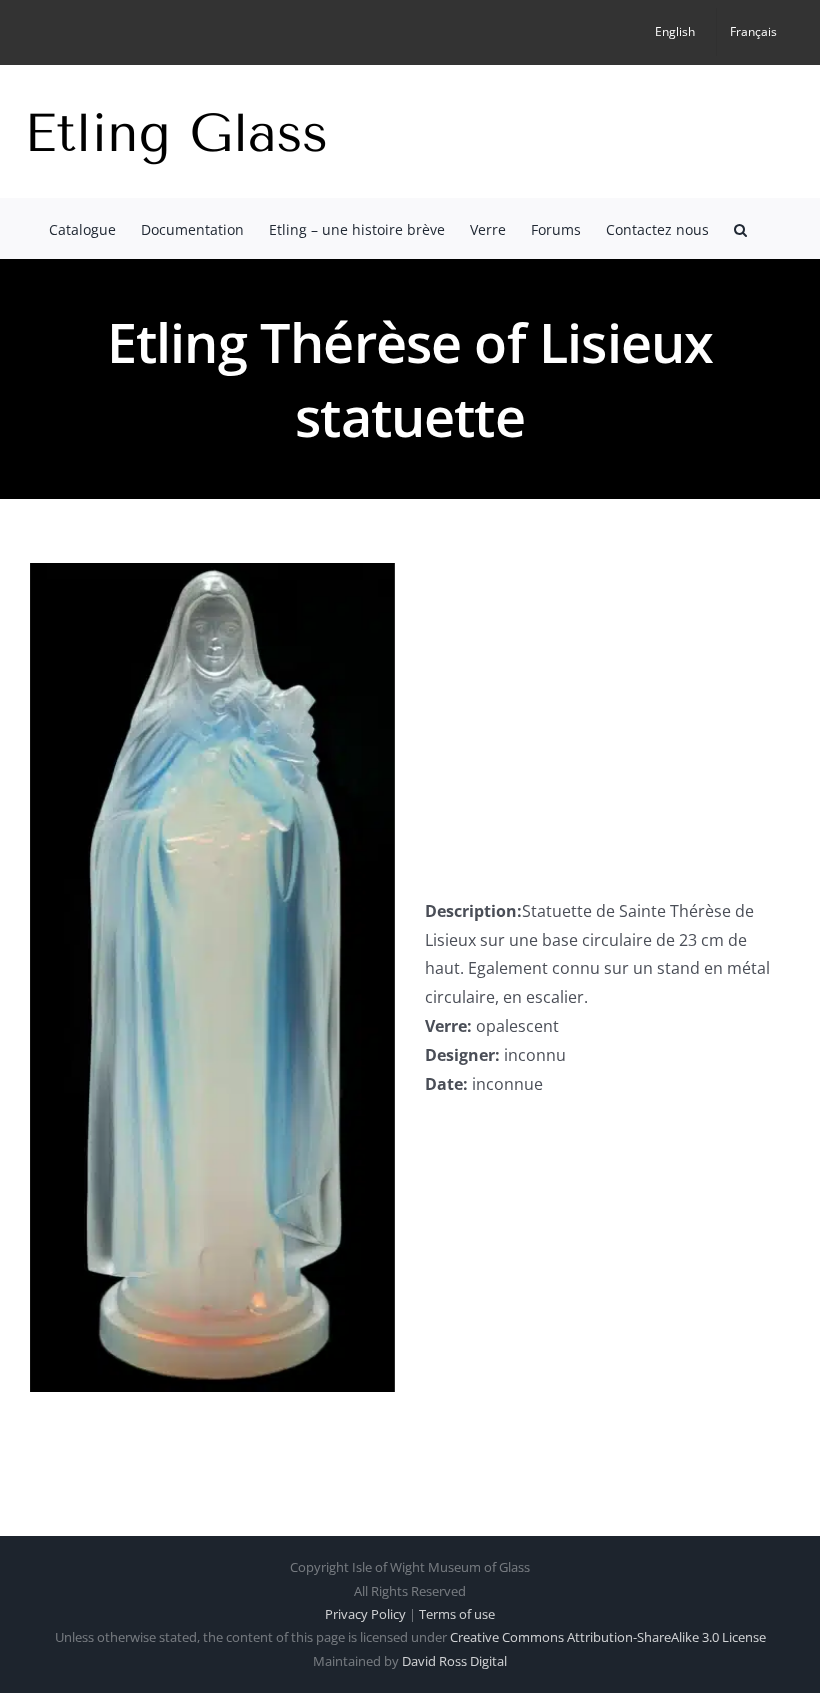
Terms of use (457, 1614)
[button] (740, 228)
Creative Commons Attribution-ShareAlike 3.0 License (608, 1637)
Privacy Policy (365, 1614)
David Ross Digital (454, 1661)
